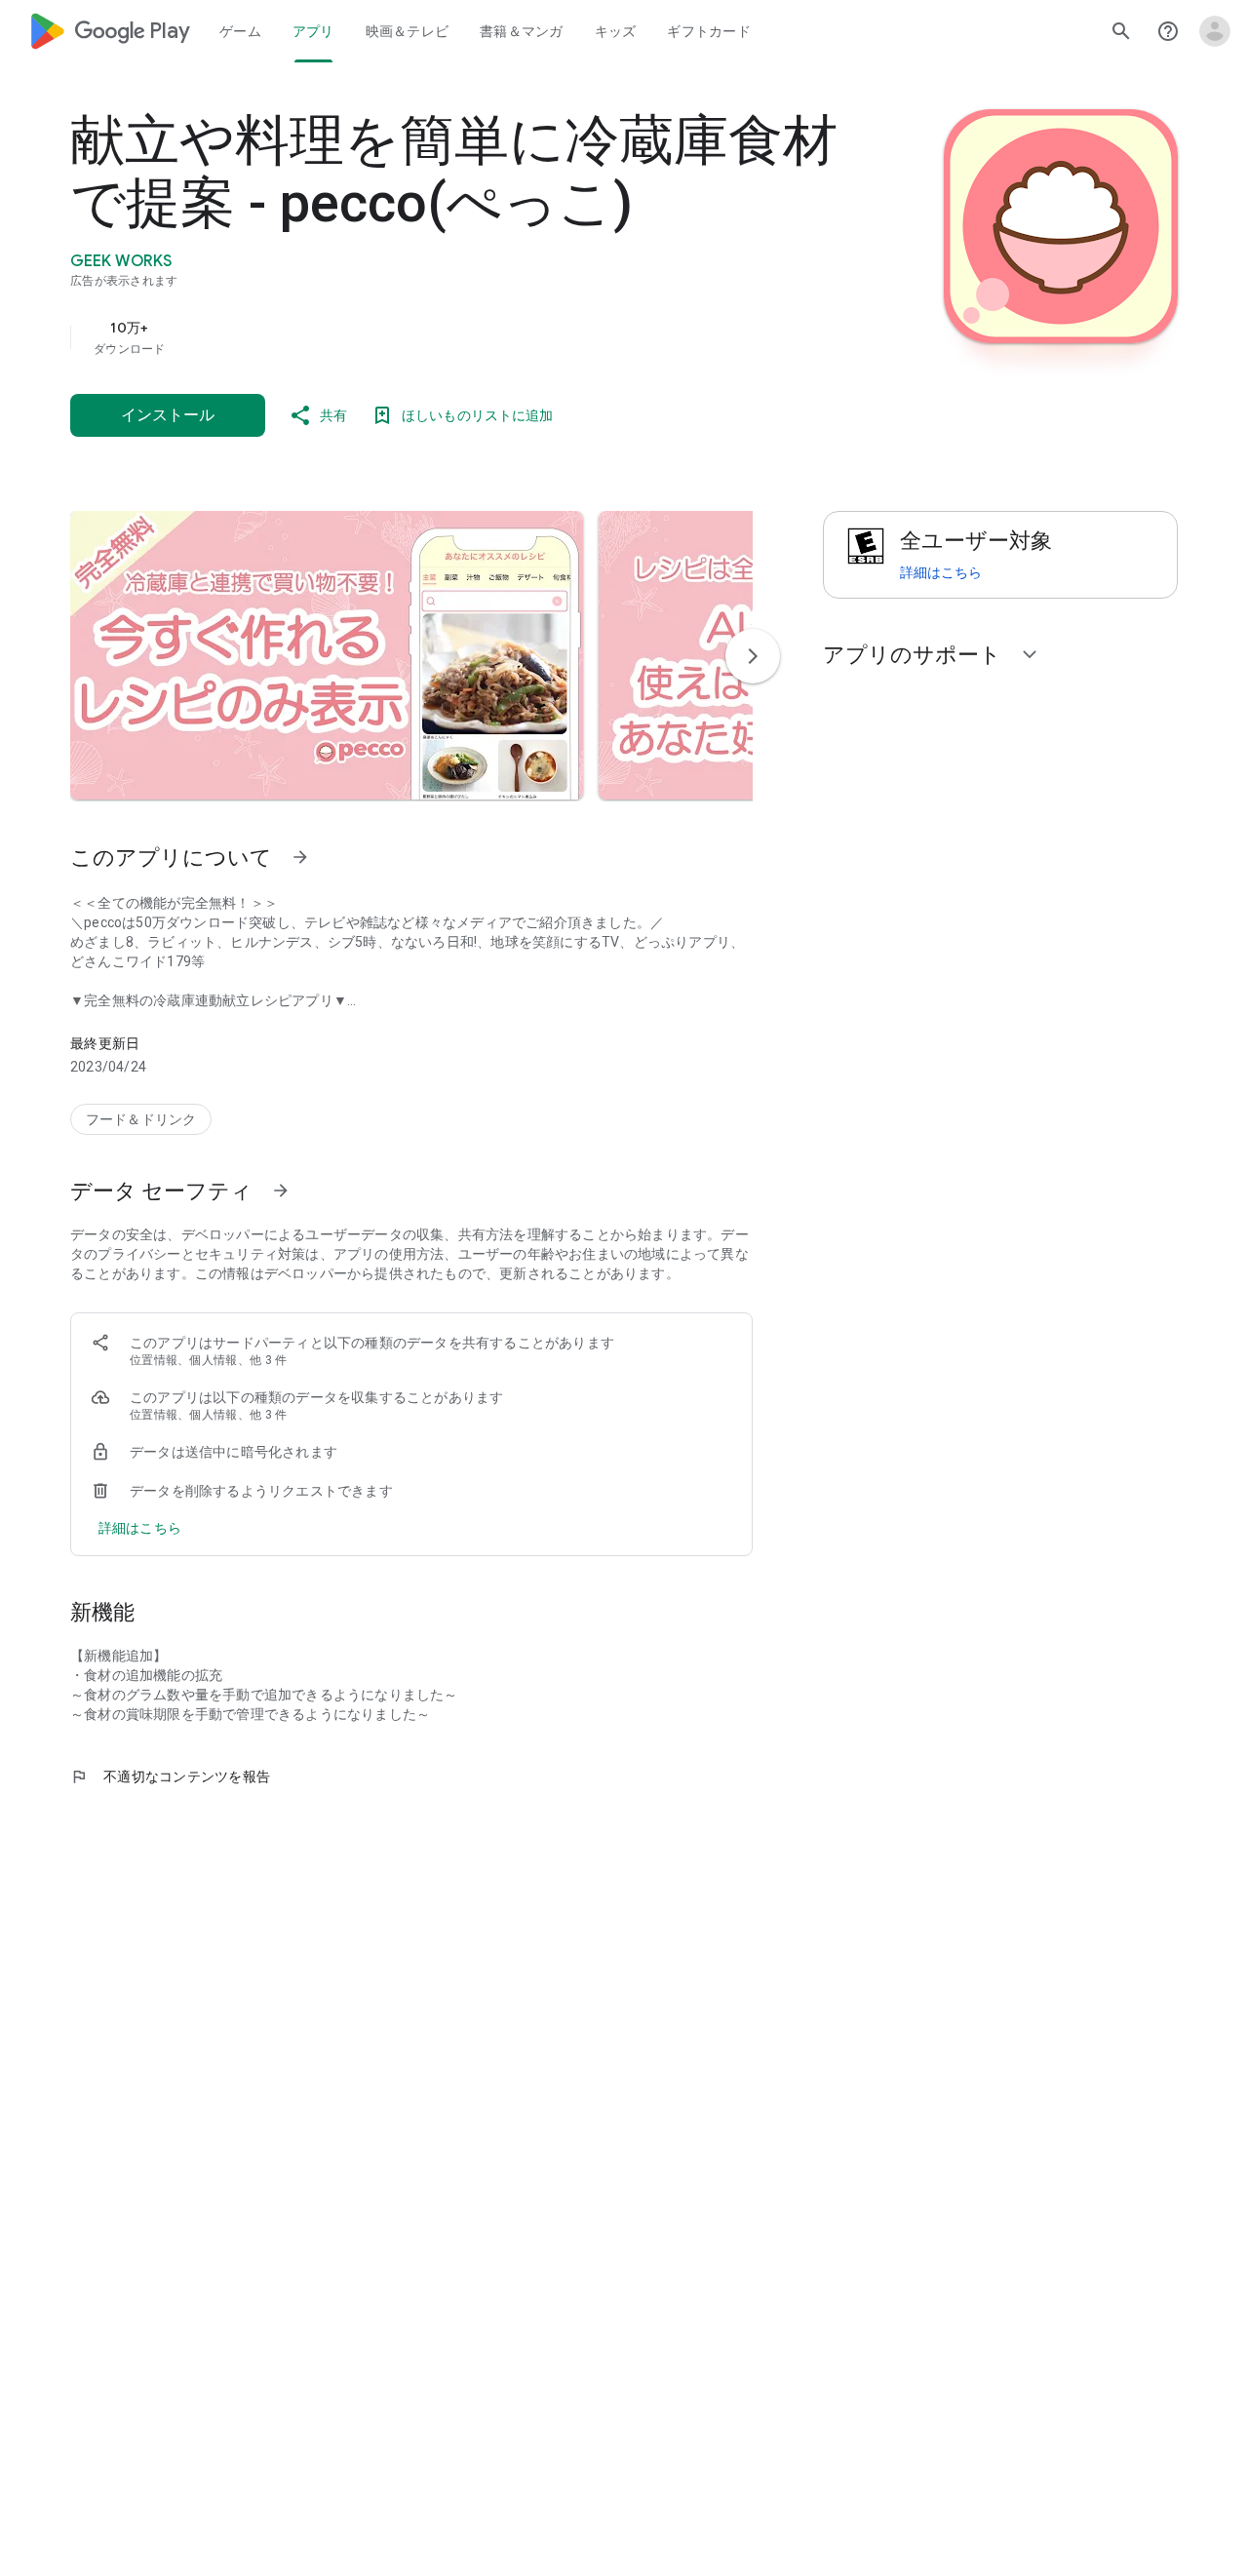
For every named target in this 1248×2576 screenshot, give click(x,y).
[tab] (240, 31)
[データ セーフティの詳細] (140, 1528)
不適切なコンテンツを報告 (170, 1776)
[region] (460, 337)
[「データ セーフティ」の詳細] (281, 1190)
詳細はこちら (941, 572)
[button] (327, 655)
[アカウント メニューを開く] (1215, 31)
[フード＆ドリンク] (141, 1119)
